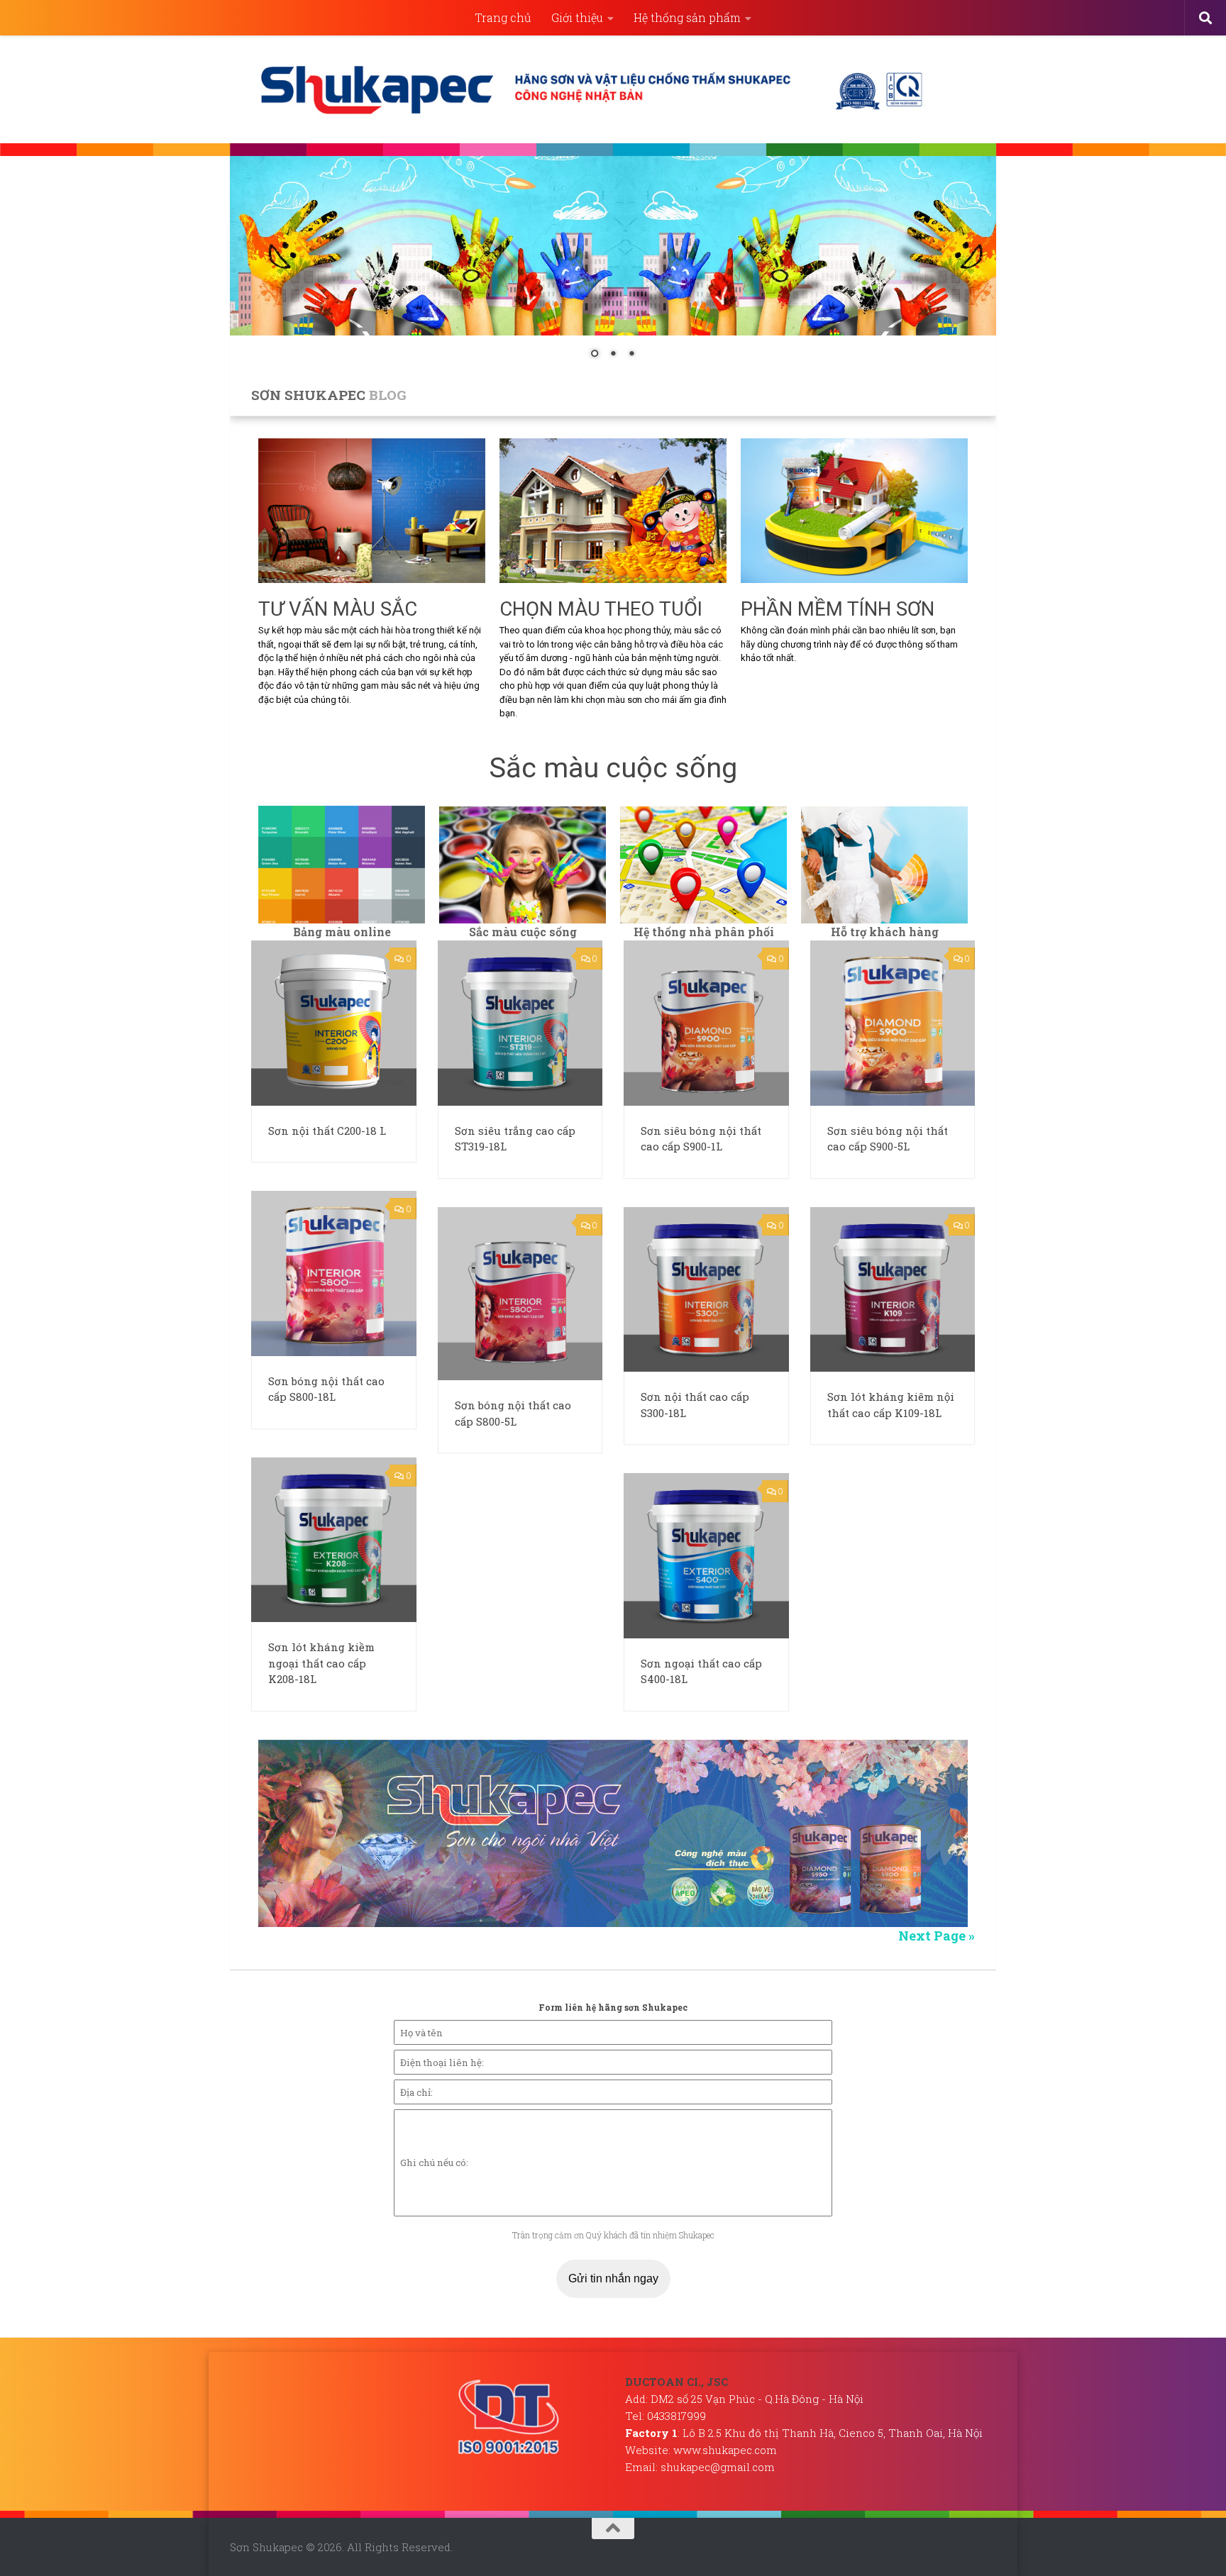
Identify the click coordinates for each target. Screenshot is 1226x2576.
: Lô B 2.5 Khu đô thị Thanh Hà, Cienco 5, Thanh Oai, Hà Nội (804, 2433)
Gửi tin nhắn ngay (613, 2278)
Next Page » (937, 1936)
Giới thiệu (577, 17)
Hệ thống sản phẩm (687, 17)
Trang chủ (503, 17)
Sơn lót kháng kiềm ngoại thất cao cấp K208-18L (321, 1663)
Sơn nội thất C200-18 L (327, 1131)
